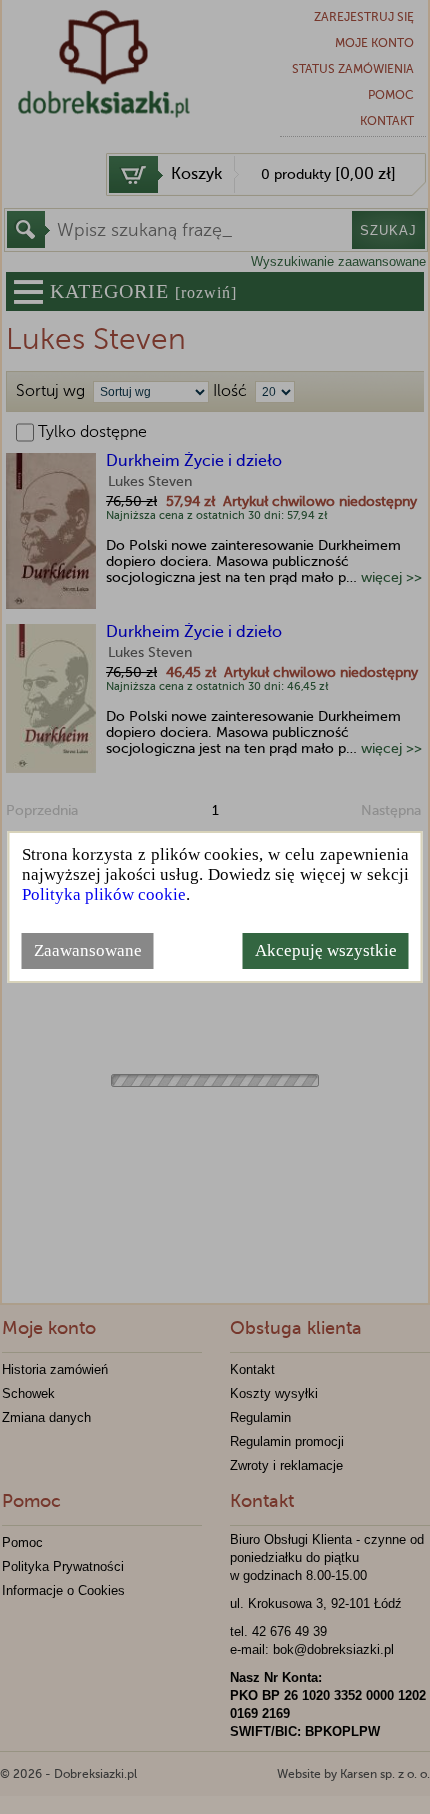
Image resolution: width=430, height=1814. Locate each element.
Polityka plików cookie (104, 894)
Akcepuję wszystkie (326, 950)
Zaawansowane (88, 950)
